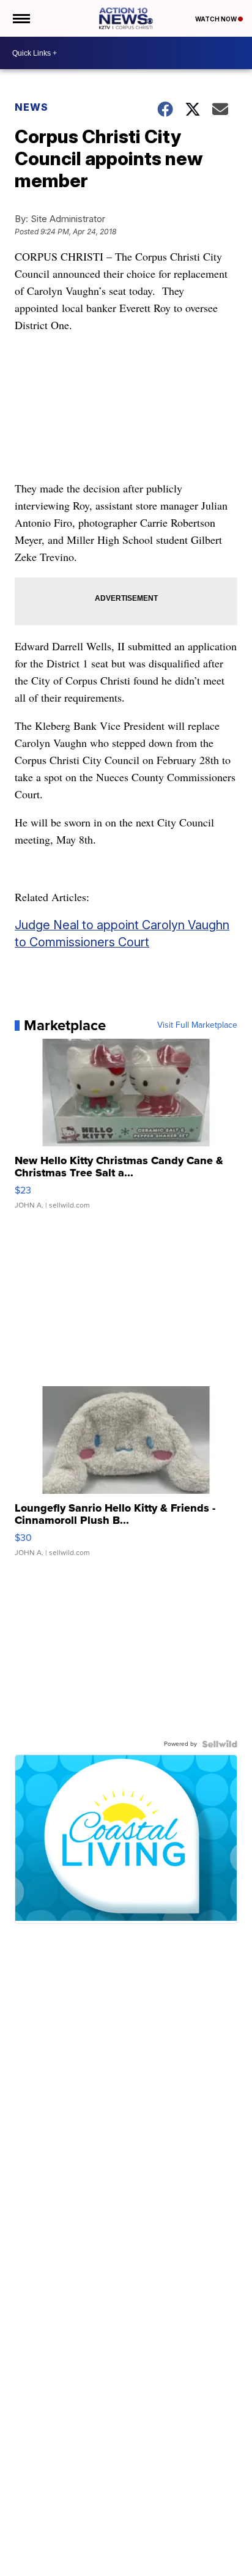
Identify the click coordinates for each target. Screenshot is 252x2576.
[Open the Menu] (20, 18)
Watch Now (217, 19)
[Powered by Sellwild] (220, 1744)
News (31, 107)
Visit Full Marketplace (197, 1025)
